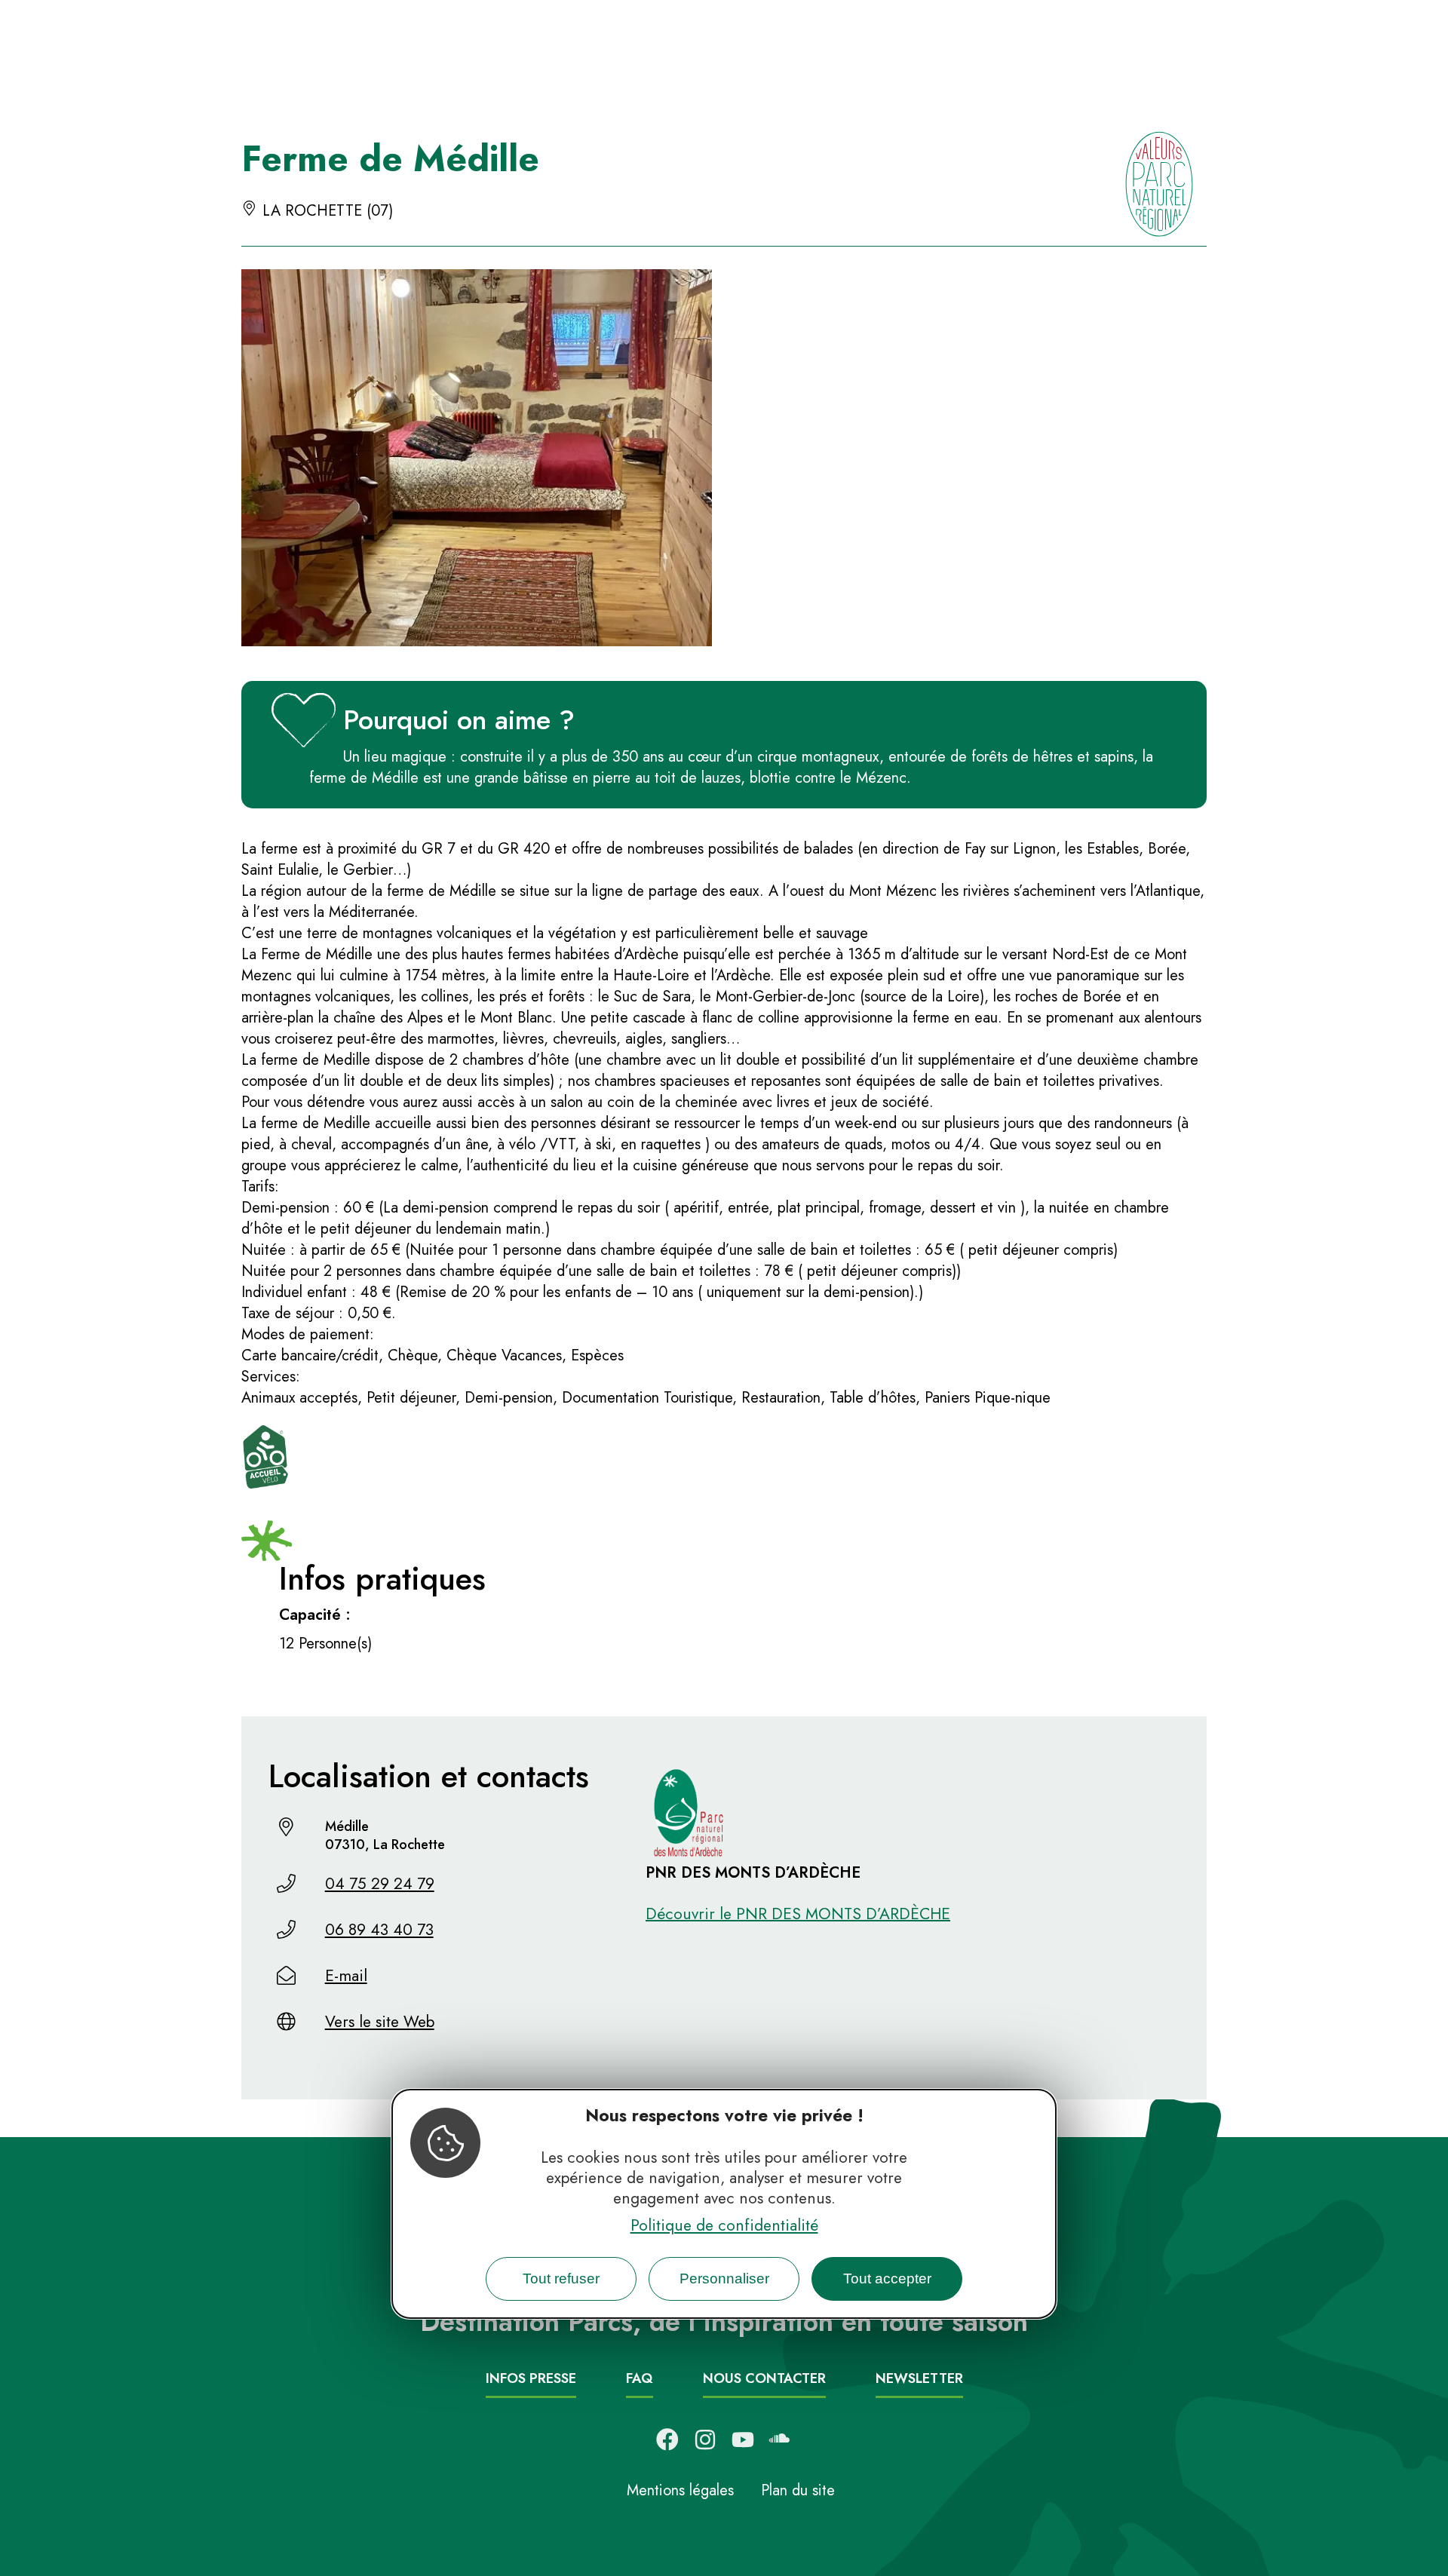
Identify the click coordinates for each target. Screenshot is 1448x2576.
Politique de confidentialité (724, 2225)
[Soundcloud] (781, 2440)
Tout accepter (887, 2278)
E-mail (346, 1976)
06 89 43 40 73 (379, 1930)
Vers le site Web (380, 2022)
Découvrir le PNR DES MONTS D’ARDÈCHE (798, 1914)
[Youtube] (743, 2440)
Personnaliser (724, 2278)
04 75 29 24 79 (380, 1884)
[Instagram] (705, 2440)
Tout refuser (561, 2278)
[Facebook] (667, 2440)
